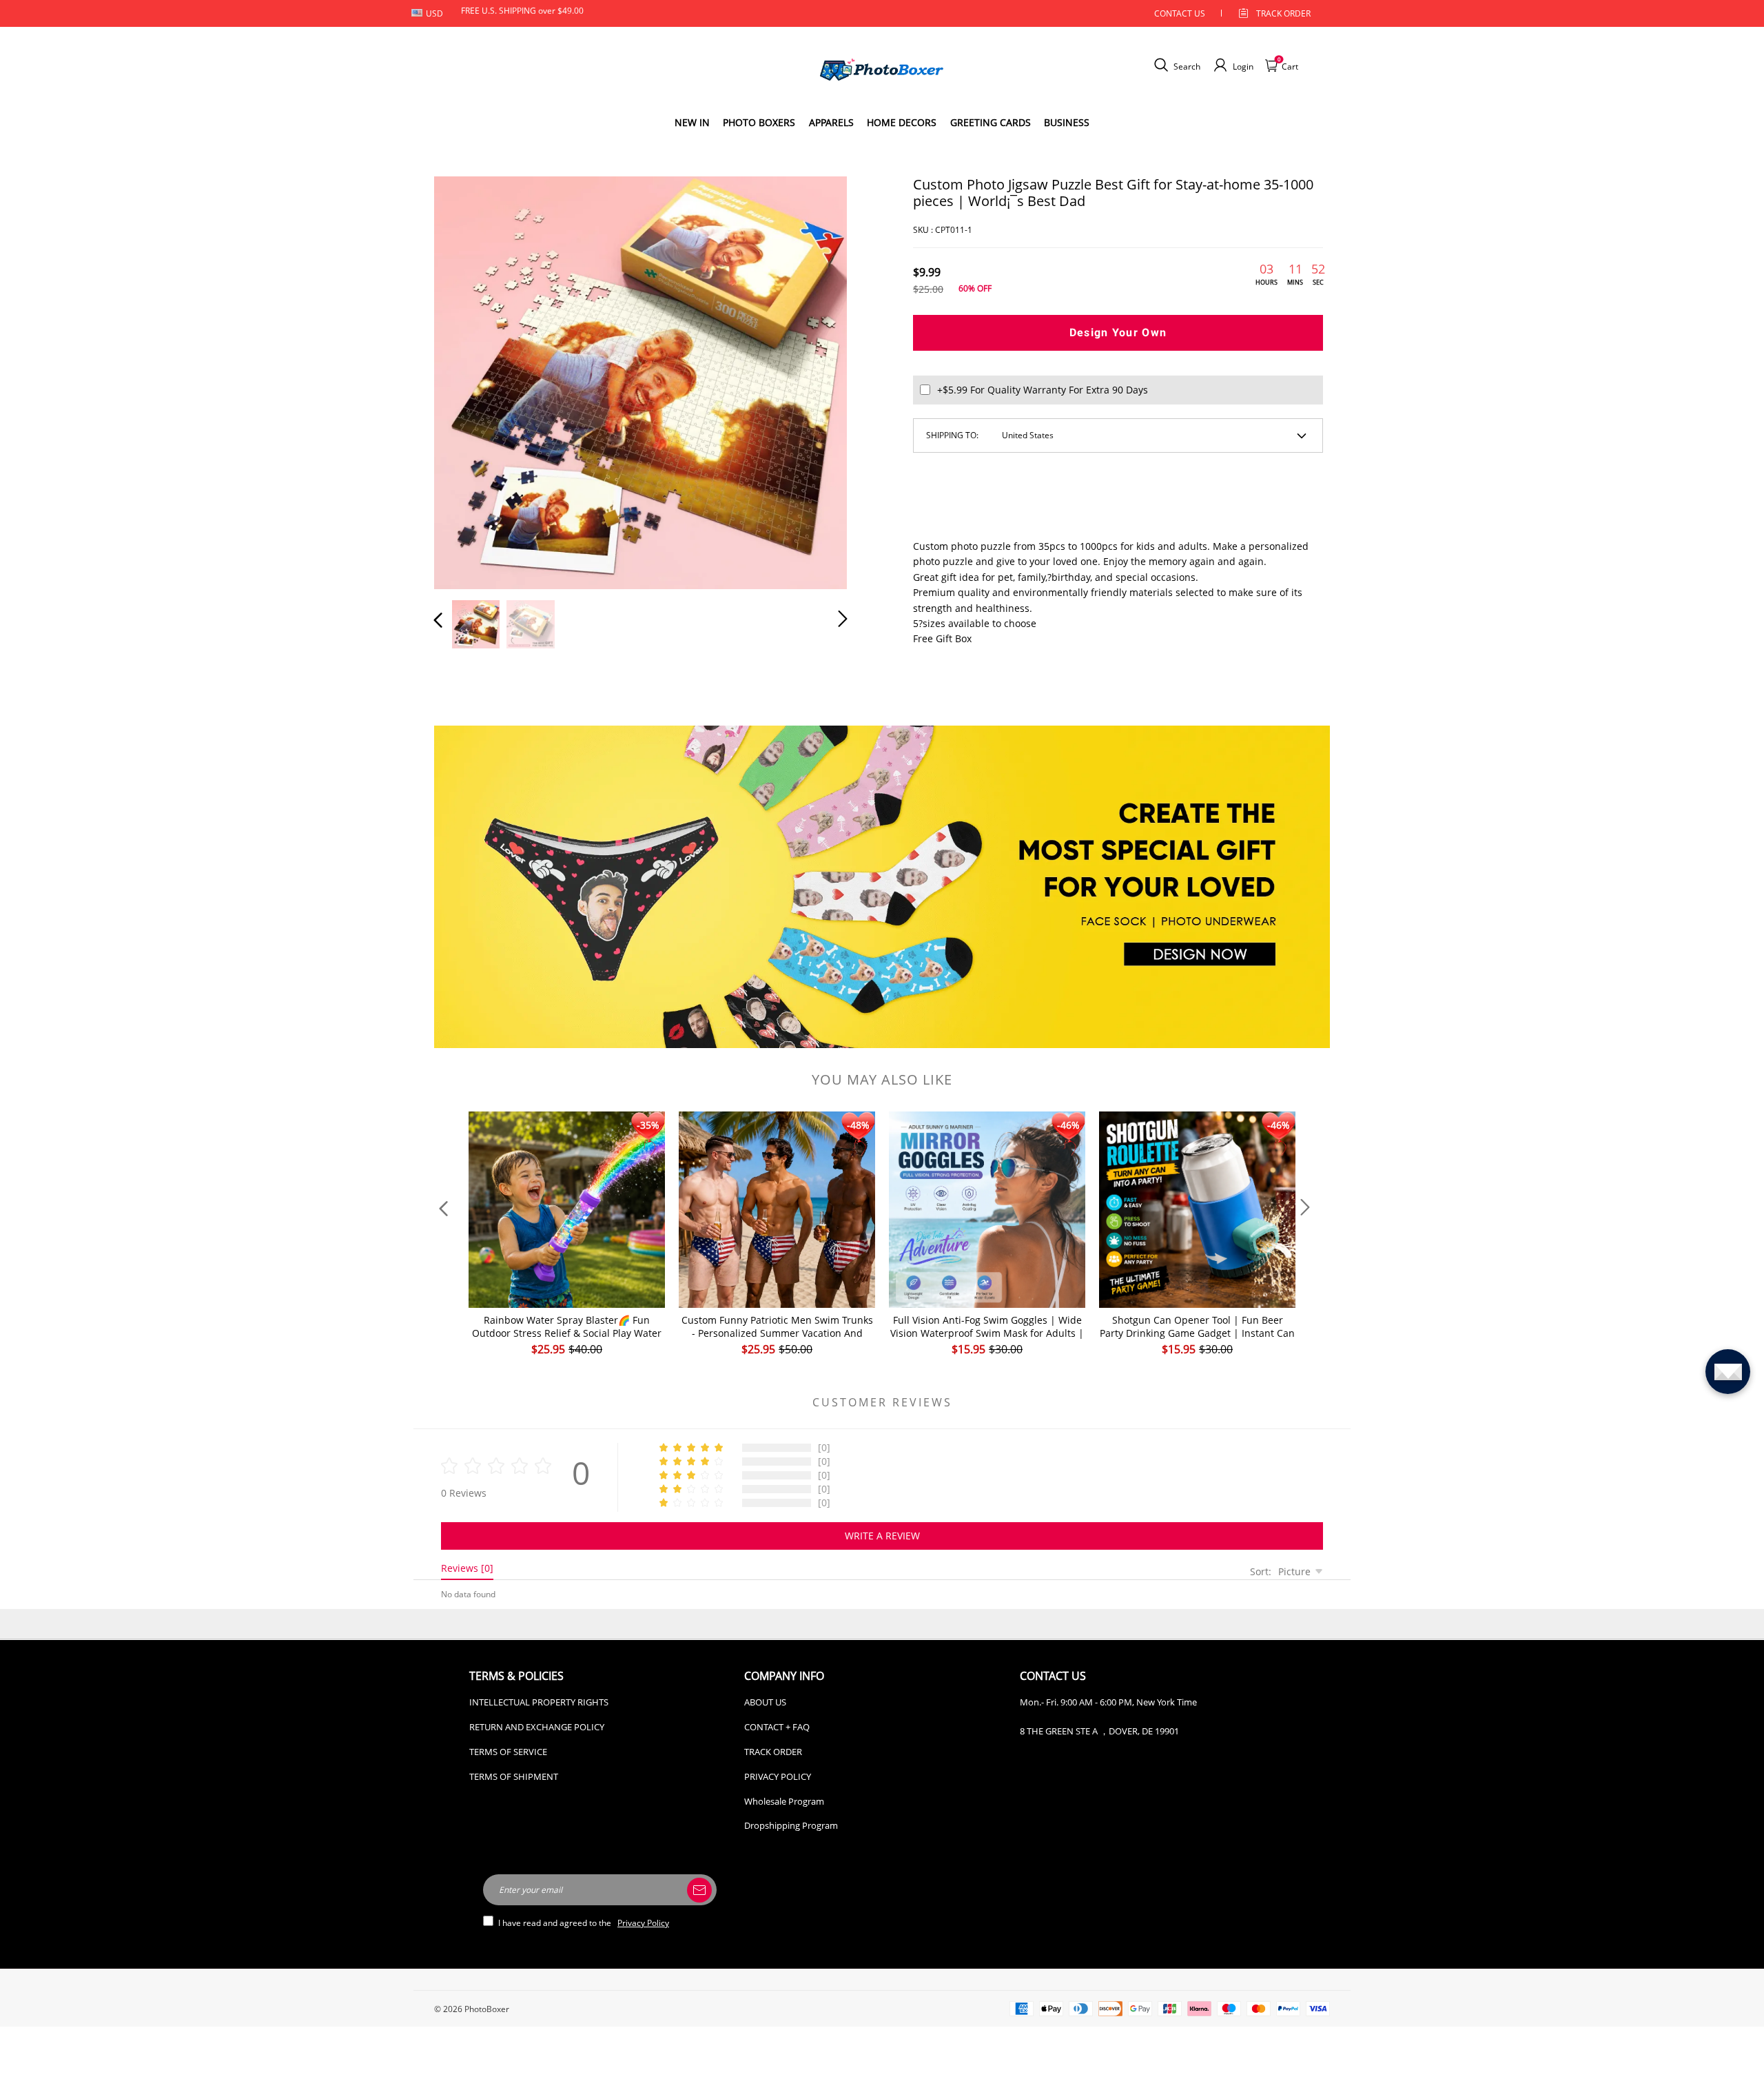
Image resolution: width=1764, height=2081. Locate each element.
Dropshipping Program (791, 1825)
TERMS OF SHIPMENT (514, 1776)
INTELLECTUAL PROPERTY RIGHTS (539, 1702)
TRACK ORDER (773, 1752)
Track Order (1283, 13)
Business (1067, 122)
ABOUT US (765, 1702)
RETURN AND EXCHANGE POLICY (537, 1727)
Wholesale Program (784, 1801)
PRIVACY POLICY (778, 1776)
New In (692, 122)
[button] (466, 380)
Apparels (831, 122)
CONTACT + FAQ (777, 1727)
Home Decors (902, 122)
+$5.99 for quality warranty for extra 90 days (1043, 390)
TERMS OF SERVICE (508, 1752)
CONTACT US (1180, 13)
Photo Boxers (759, 122)
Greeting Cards (991, 122)
